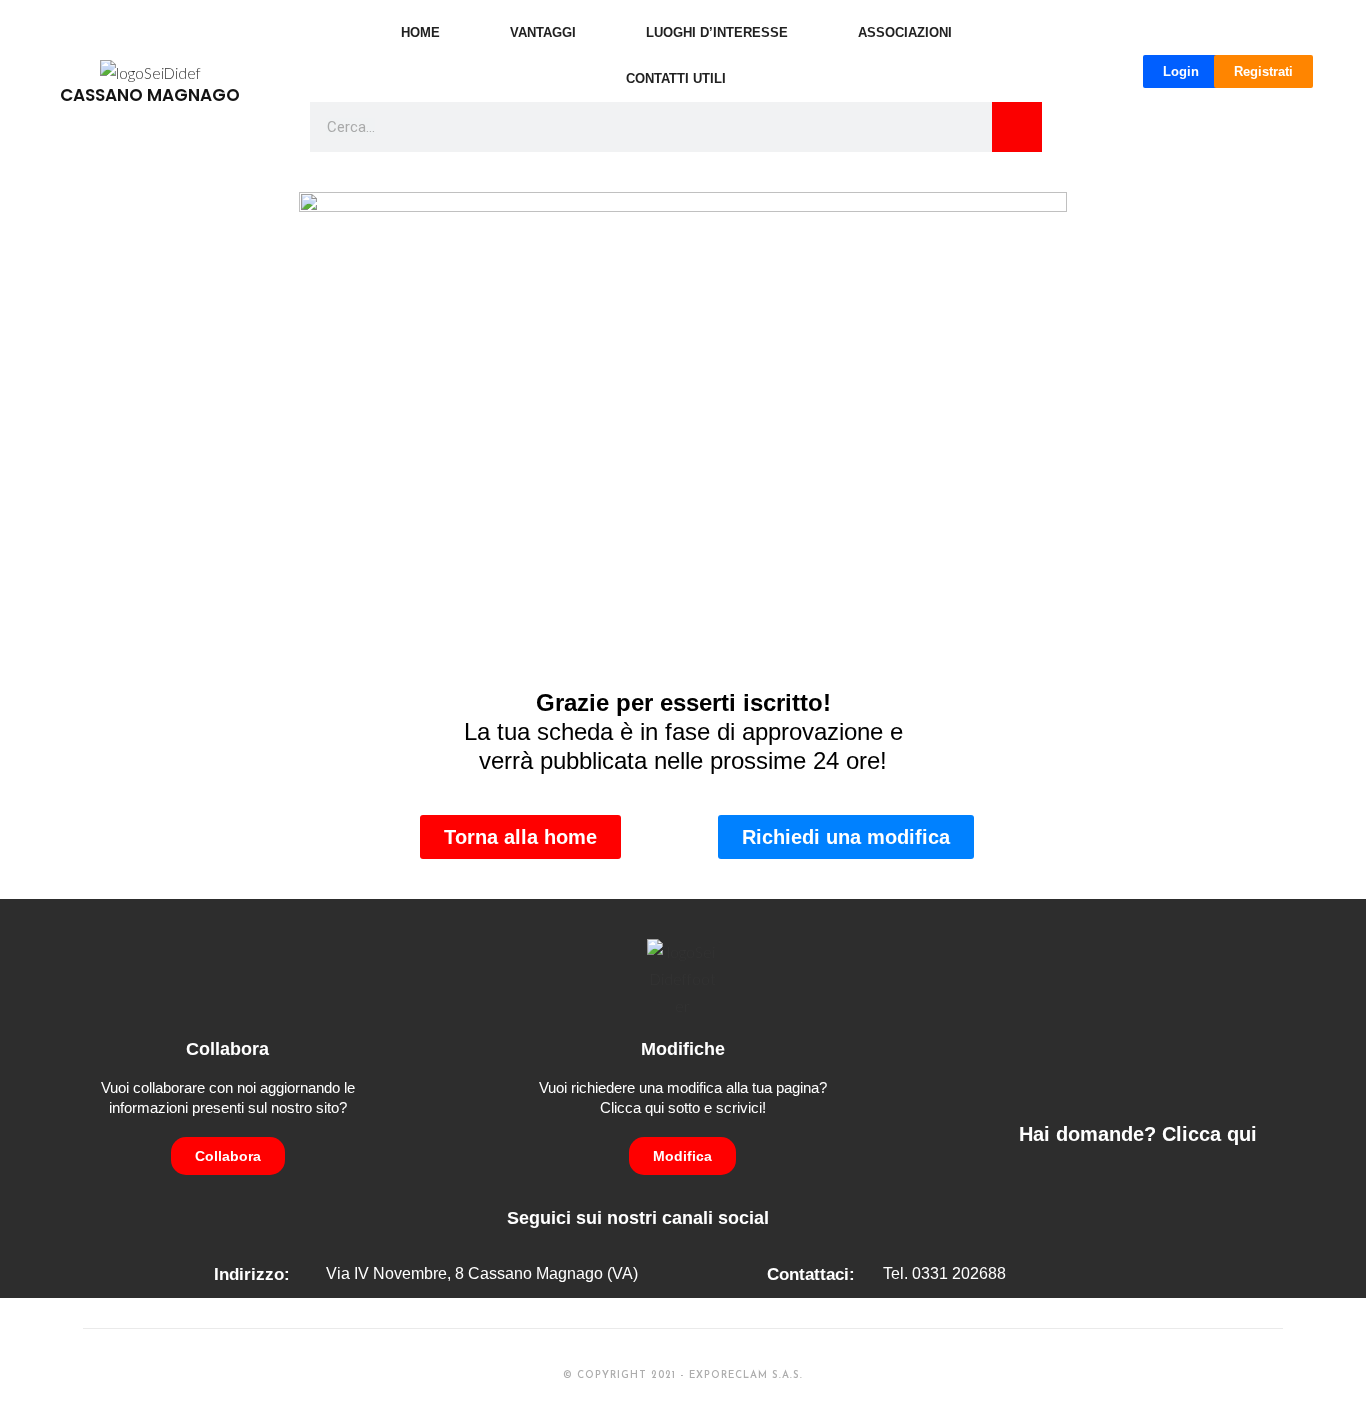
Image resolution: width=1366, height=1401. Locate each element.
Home (420, 32)
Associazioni (905, 32)
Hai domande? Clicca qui (1138, 1134)
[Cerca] (1017, 127)
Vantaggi (543, 32)
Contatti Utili (676, 78)
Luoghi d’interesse (717, 32)
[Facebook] (791, 1217)
